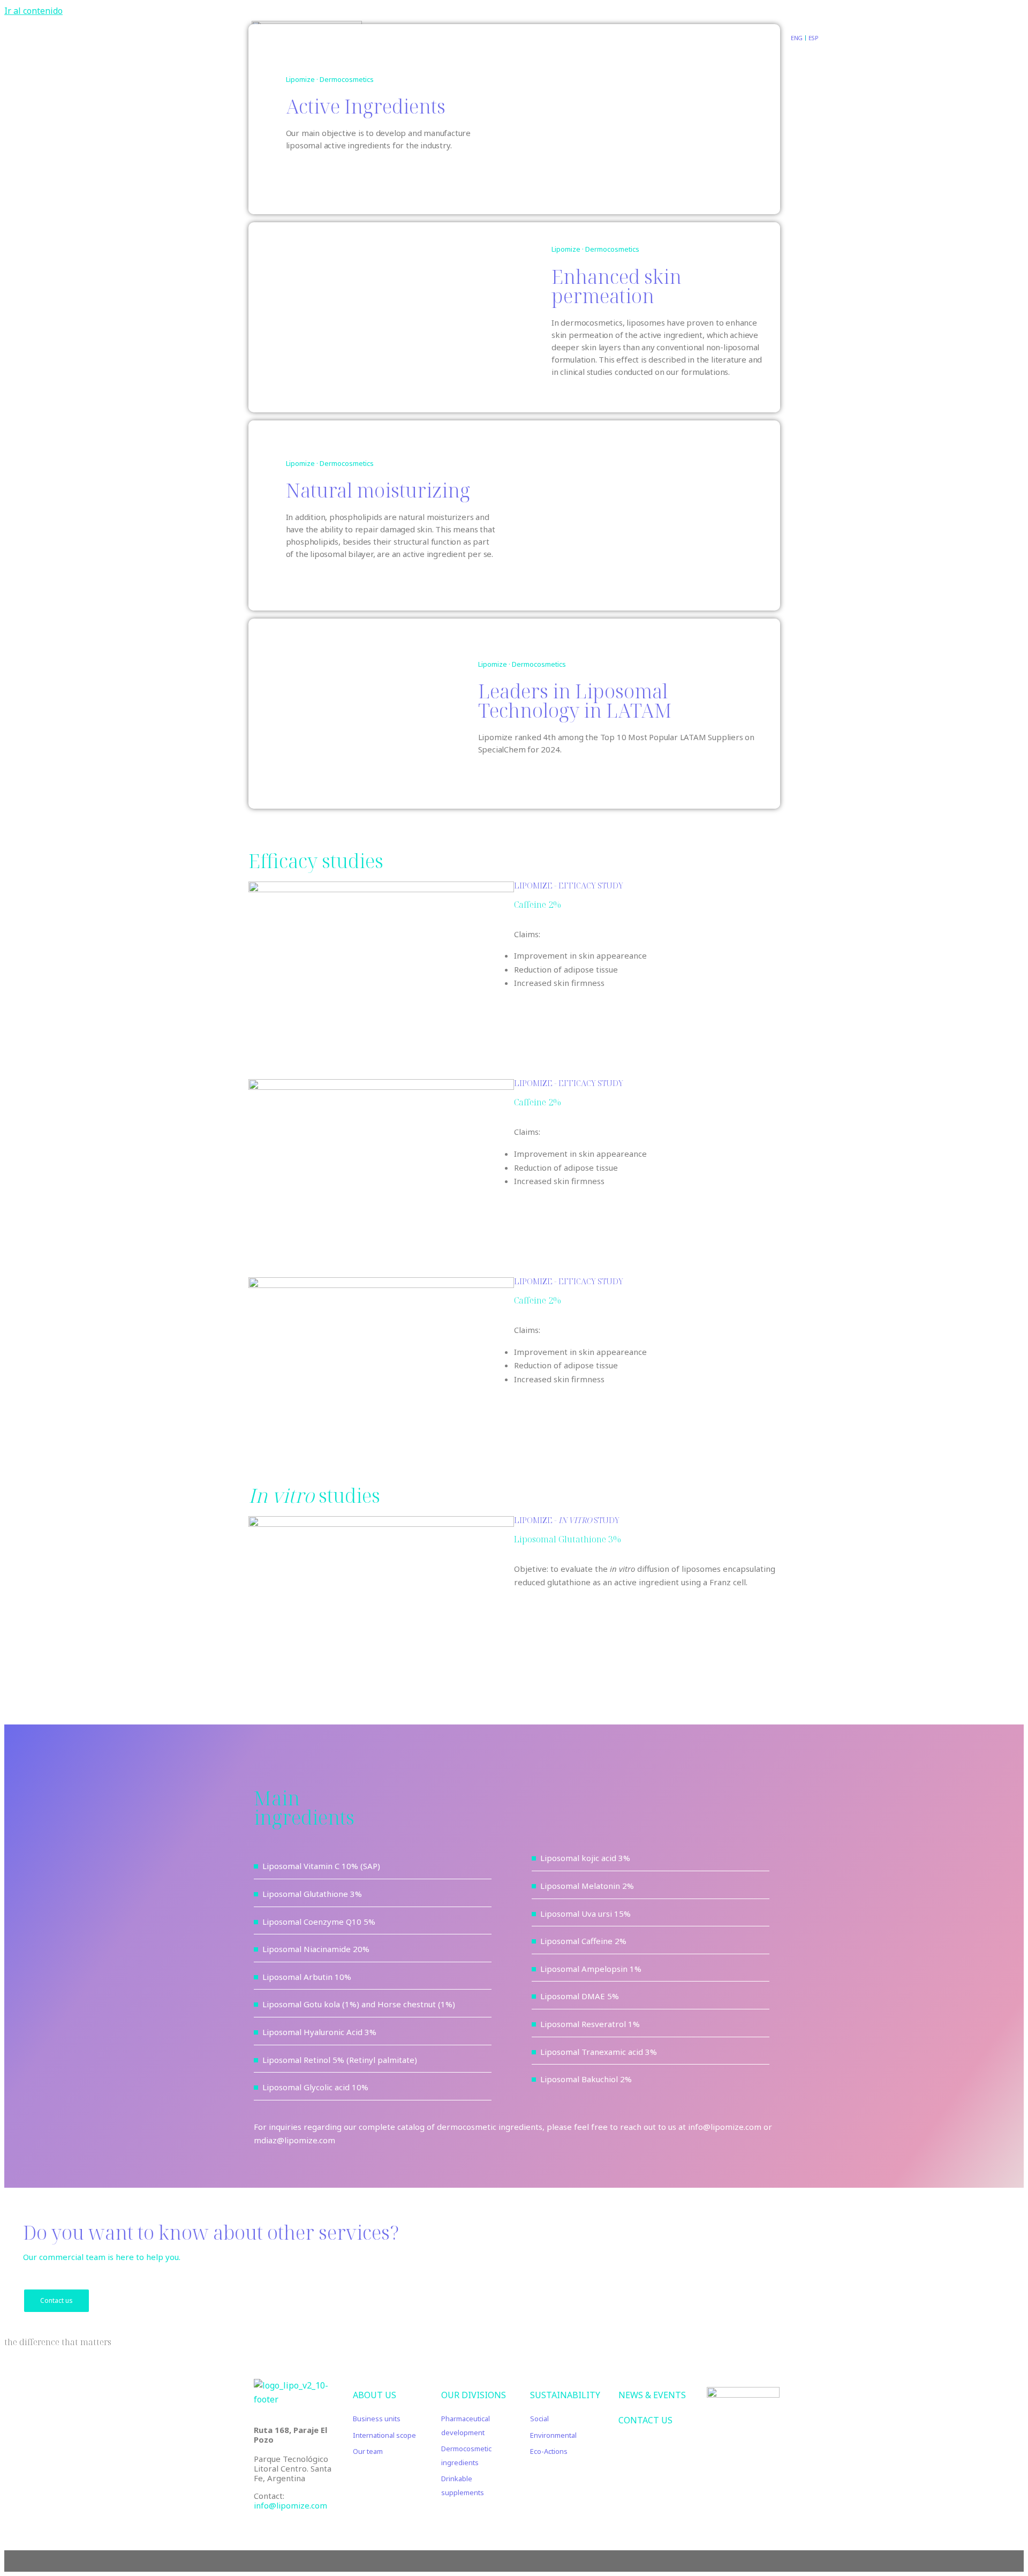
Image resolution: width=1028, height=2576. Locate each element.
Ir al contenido (33, 11)
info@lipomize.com (290, 2505)
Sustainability (565, 2395)
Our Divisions (474, 2395)
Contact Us (645, 2420)
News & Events (652, 2395)
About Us (375, 2395)
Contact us (56, 2300)
